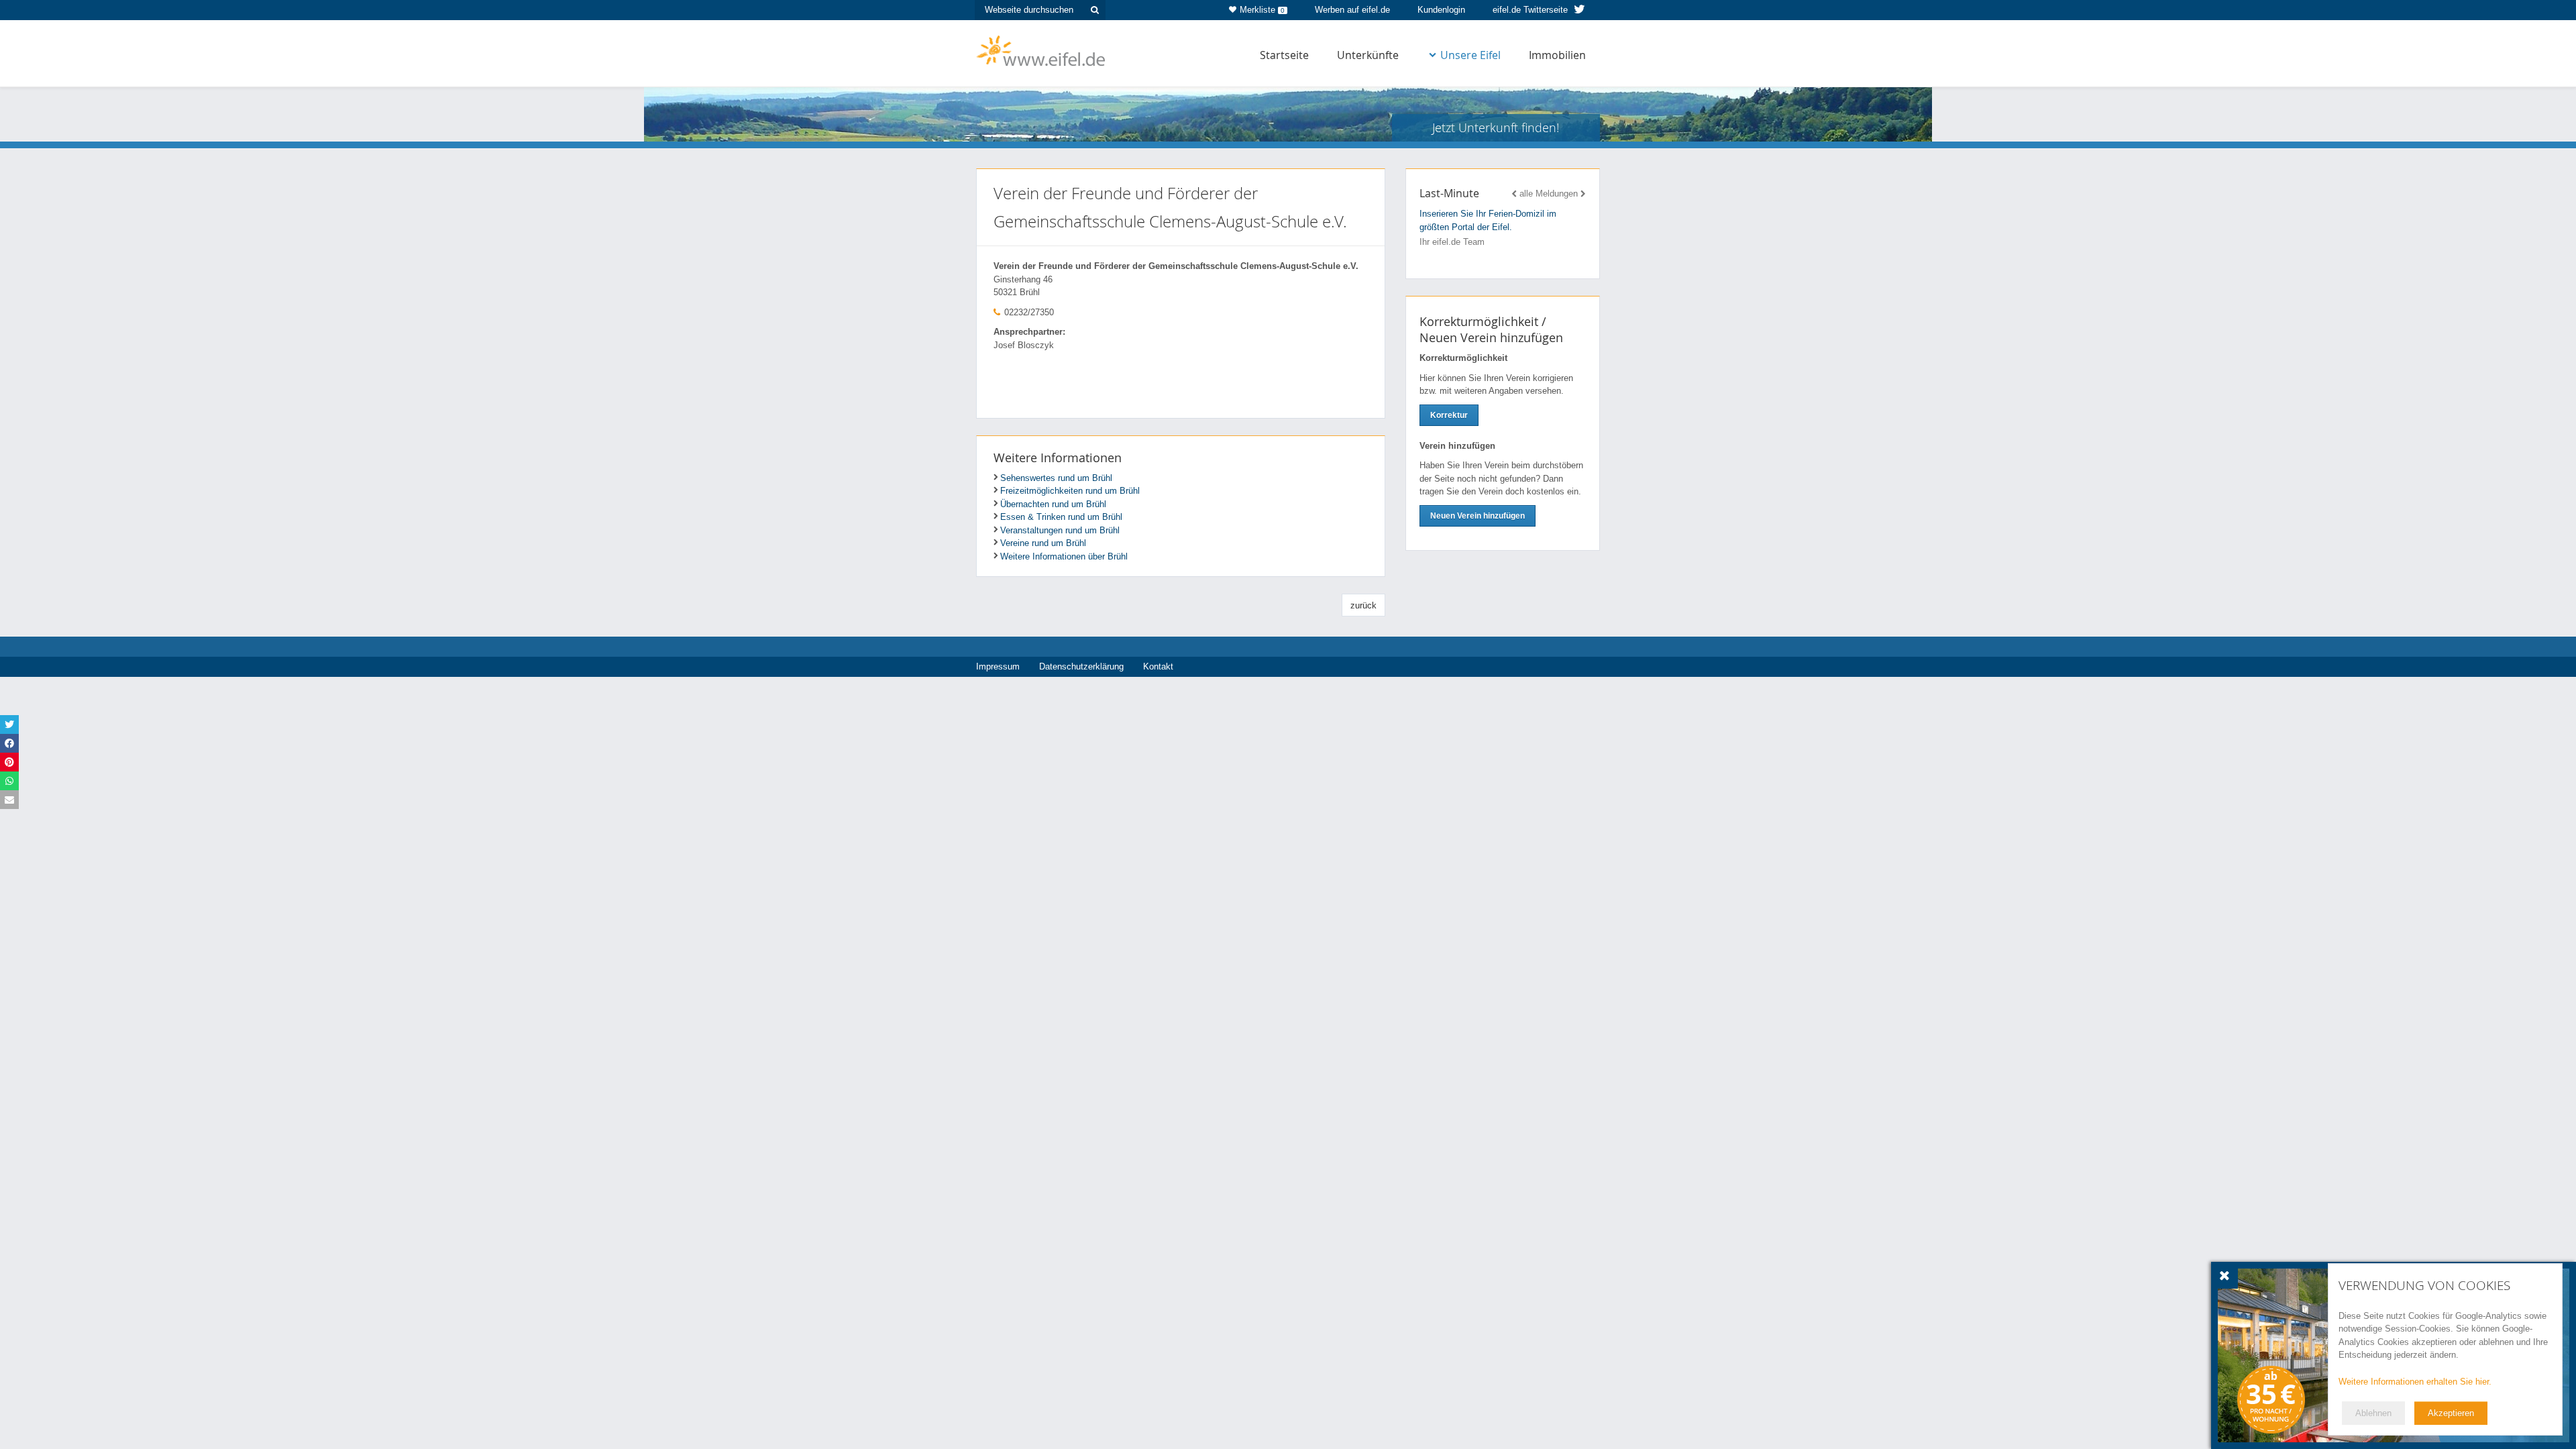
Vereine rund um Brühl (1043, 543)
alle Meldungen (1549, 194)
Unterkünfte (1368, 55)
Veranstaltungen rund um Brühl (1060, 530)
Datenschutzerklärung (1081, 666)
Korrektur (1449, 415)
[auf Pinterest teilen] (9, 762)
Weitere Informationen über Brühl (1064, 556)
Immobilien (1557, 55)
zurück (1363, 605)
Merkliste (1262, 10)
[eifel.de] (1041, 50)
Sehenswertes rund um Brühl (1056, 478)
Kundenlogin (1441, 10)
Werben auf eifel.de (1352, 10)
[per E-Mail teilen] (9, 800)
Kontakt (1158, 666)
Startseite (1284, 55)
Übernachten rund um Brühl (1053, 504)
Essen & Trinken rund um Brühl (1061, 517)
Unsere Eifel (1470, 55)
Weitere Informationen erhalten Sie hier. (2415, 1382)
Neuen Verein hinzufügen (1478, 516)
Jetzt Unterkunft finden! (1496, 127)
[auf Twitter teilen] (9, 724)
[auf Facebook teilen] (9, 743)
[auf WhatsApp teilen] (9, 781)
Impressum (998, 666)
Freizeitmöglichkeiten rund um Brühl (1070, 491)
